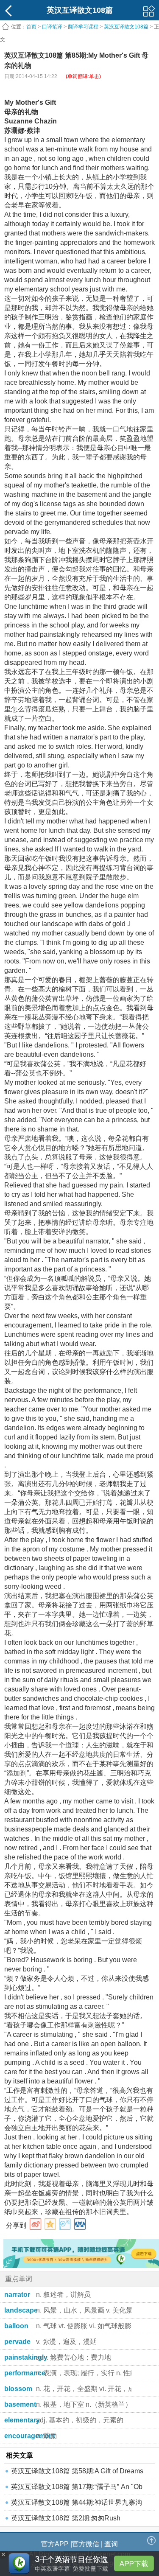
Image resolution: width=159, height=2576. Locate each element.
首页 (31, 27)
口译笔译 (52, 27)
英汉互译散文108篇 (127, 27)
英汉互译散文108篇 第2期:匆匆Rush (66, 2518)
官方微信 (86, 2544)
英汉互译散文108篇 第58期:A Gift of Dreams (77, 2471)
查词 (111, 2544)
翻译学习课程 (83, 27)
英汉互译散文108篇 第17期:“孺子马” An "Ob (77, 2487)
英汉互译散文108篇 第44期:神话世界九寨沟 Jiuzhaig (77, 2505)
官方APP (55, 2544)
